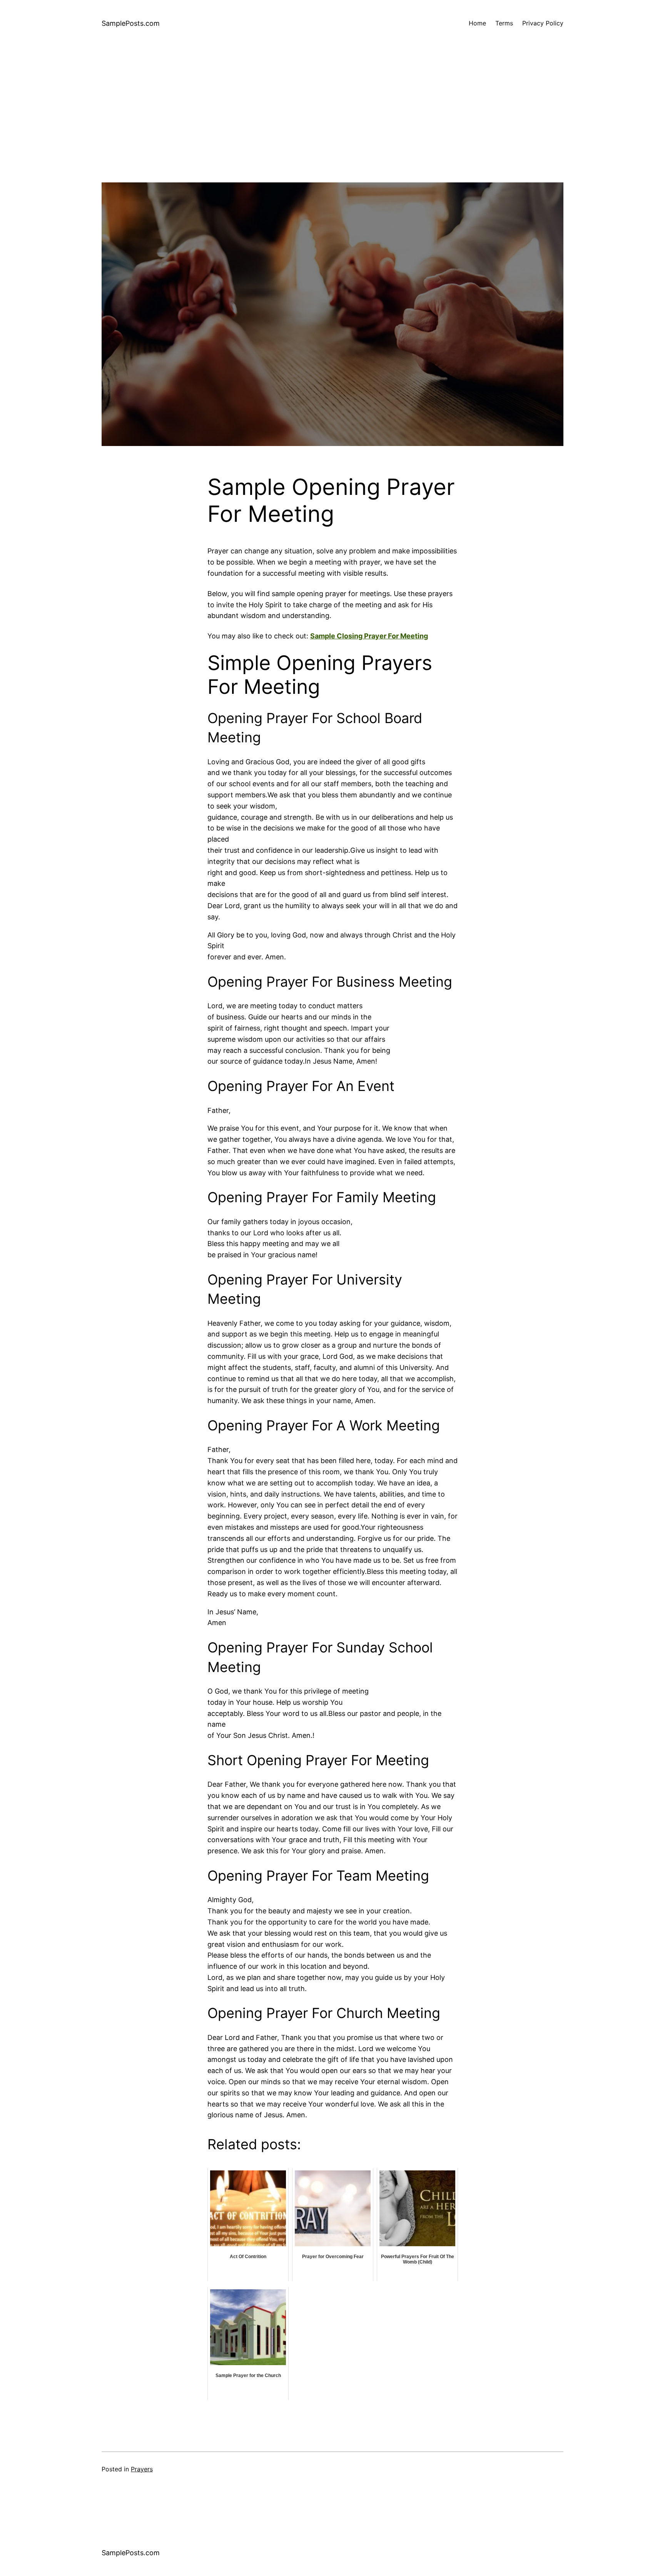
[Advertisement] (332, 129)
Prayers (142, 2469)
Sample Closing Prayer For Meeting (369, 636)
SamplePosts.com (131, 23)
